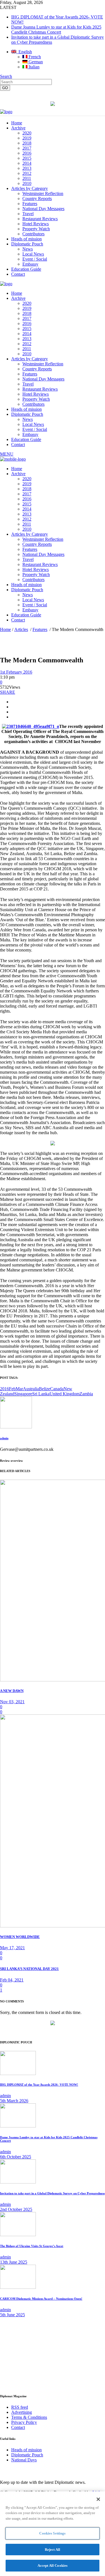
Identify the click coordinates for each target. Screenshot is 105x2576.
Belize (45, 1389)
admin (4, 1438)
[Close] (98, 2499)
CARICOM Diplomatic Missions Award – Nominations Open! (41, 2299)
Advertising (22, 2412)
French (34, 57)
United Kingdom (65, 1394)
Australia (31, 1389)
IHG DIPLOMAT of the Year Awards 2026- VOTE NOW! (39, 2085)
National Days (24, 2460)
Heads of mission (26, 2450)
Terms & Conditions (29, 2417)
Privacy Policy (24, 2422)
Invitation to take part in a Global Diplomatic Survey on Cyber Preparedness (52, 2193)
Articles (21, 629)
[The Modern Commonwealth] (16, 1427)
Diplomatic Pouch (27, 2455)
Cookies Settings (52, 2533)
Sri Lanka (41, 1394)
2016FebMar (11, 1389)
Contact (18, 2427)
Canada (57, 1389)
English (24, 52)
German (35, 62)
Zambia (86, 1394)
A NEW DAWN (12, 1691)
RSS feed (20, 2407)
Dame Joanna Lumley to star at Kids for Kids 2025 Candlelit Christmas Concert (56, 30)
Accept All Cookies (53, 2565)
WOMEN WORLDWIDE (20, 1937)
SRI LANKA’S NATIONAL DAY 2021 (29, 1969)
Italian (33, 67)
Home (5, 629)
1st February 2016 (16, 672)
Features (40, 629)
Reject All (53, 2550)
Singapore (23, 1394)
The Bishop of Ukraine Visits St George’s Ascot (32, 2246)
